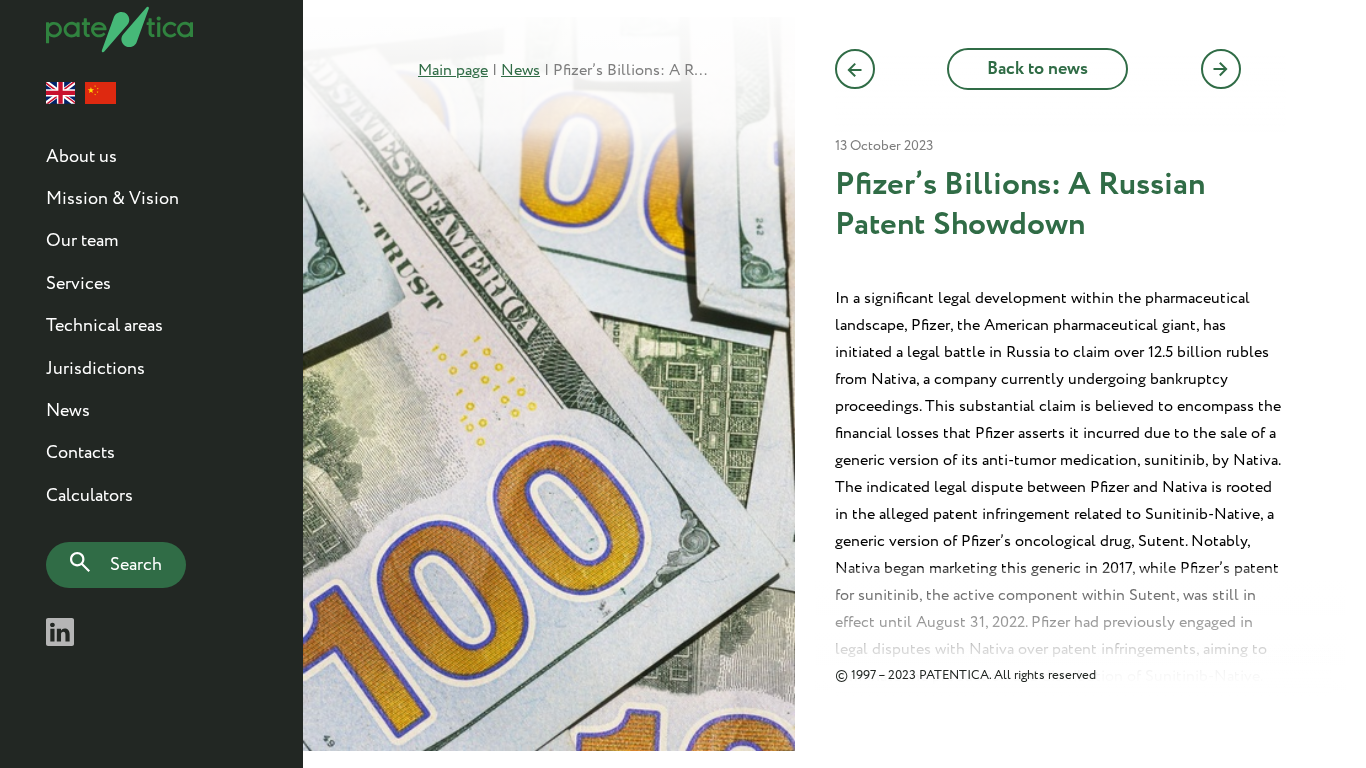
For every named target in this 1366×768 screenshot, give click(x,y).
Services (78, 284)
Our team (82, 241)
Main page (453, 70)
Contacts (80, 453)
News (68, 411)
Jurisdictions (95, 369)
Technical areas (104, 326)
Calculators (89, 496)
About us (81, 157)
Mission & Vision (112, 199)
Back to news (1037, 69)
